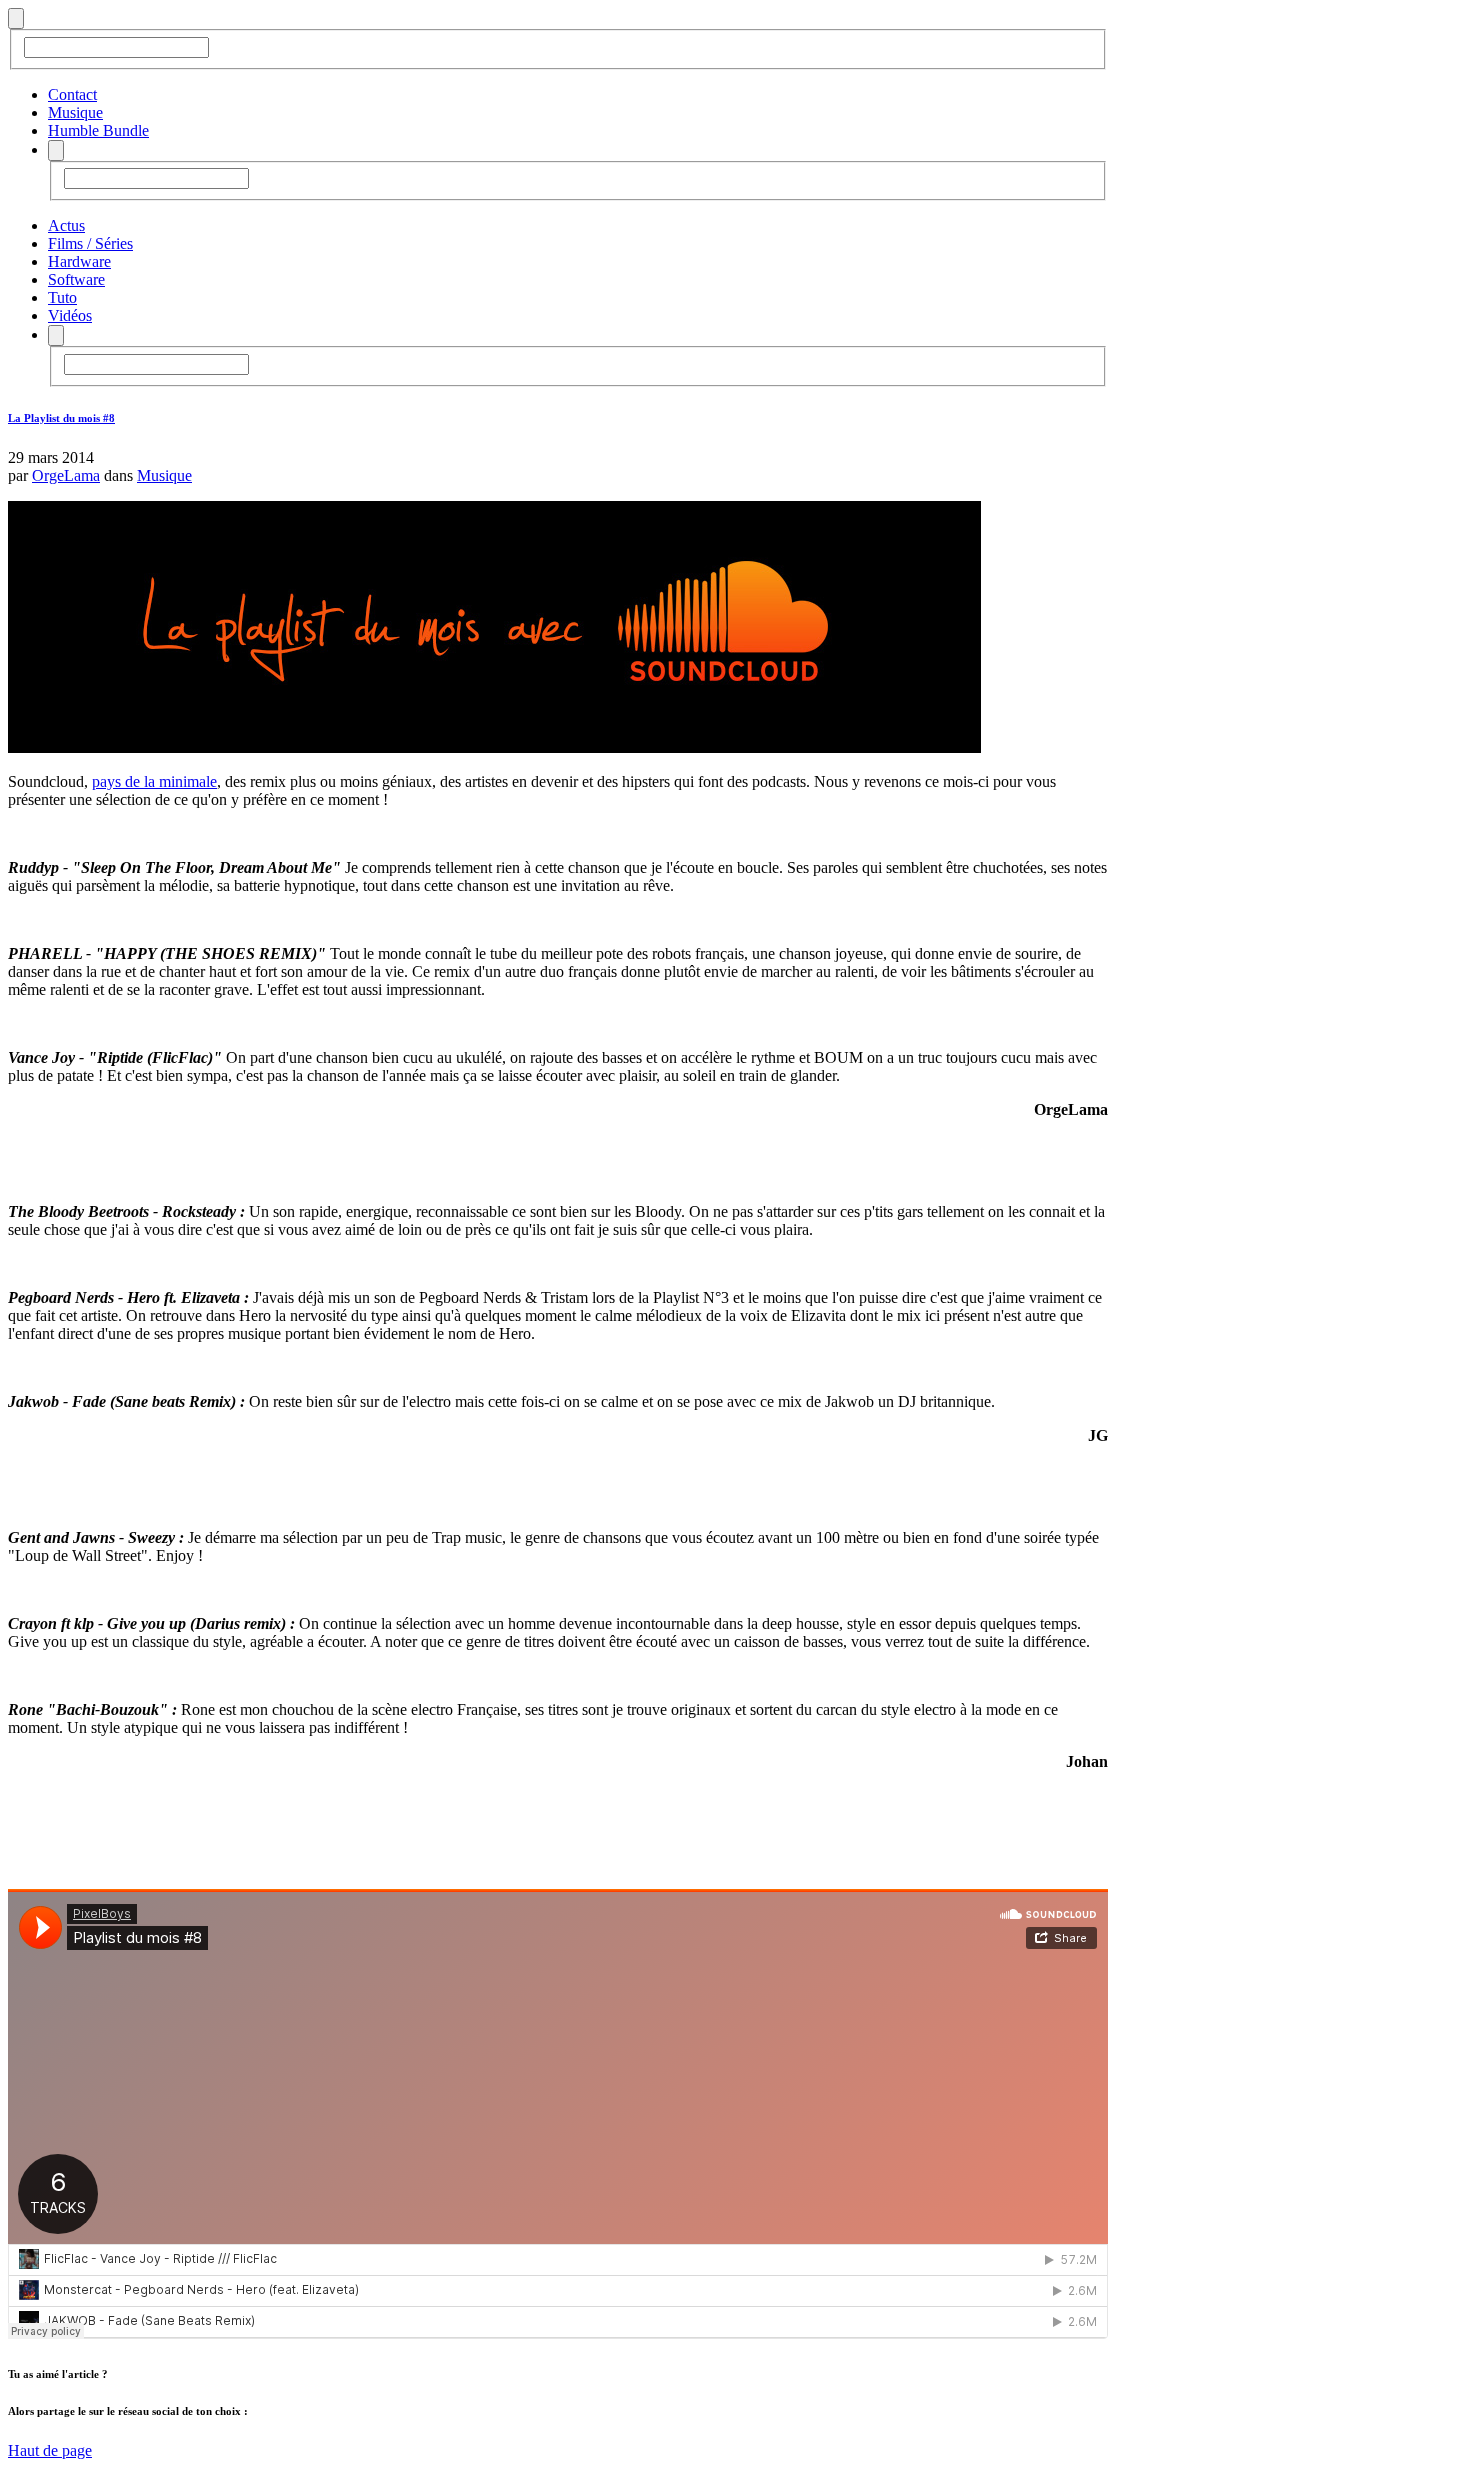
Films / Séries (90, 243)
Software (76, 279)
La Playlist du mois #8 (61, 418)
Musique (75, 112)
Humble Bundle (98, 130)
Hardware (79, 261)
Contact (72, 94)
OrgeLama (66, 475)
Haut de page (50, 2450)
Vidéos (70, 315)
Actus (66, 225)
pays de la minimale (154, 781)
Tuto (62, 297)
